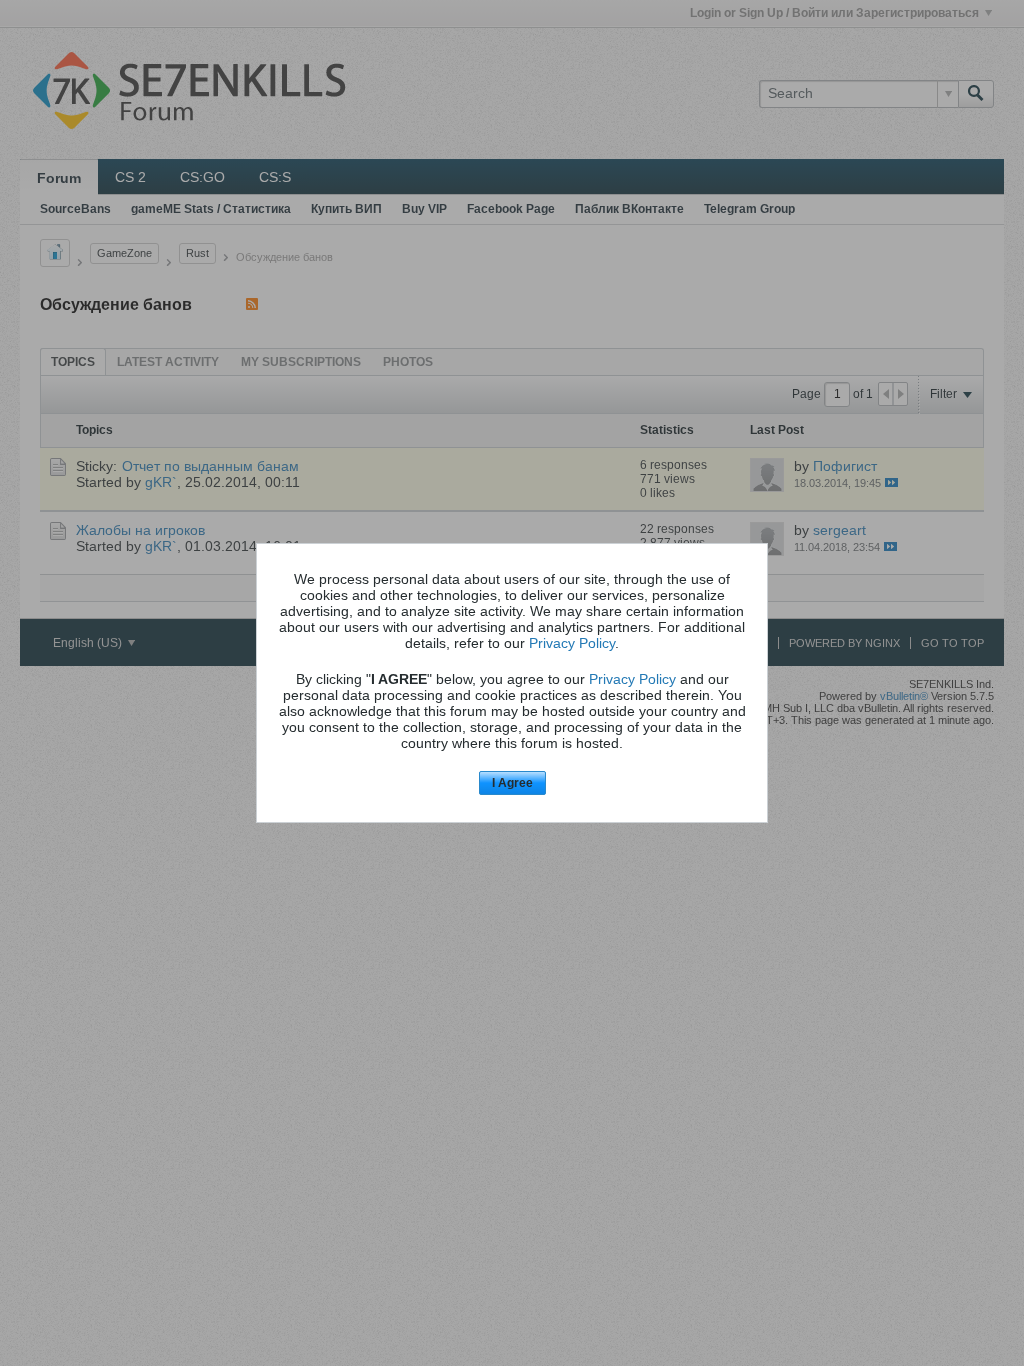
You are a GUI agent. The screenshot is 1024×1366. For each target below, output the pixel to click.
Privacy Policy (572, 643)
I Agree (512, 783)
